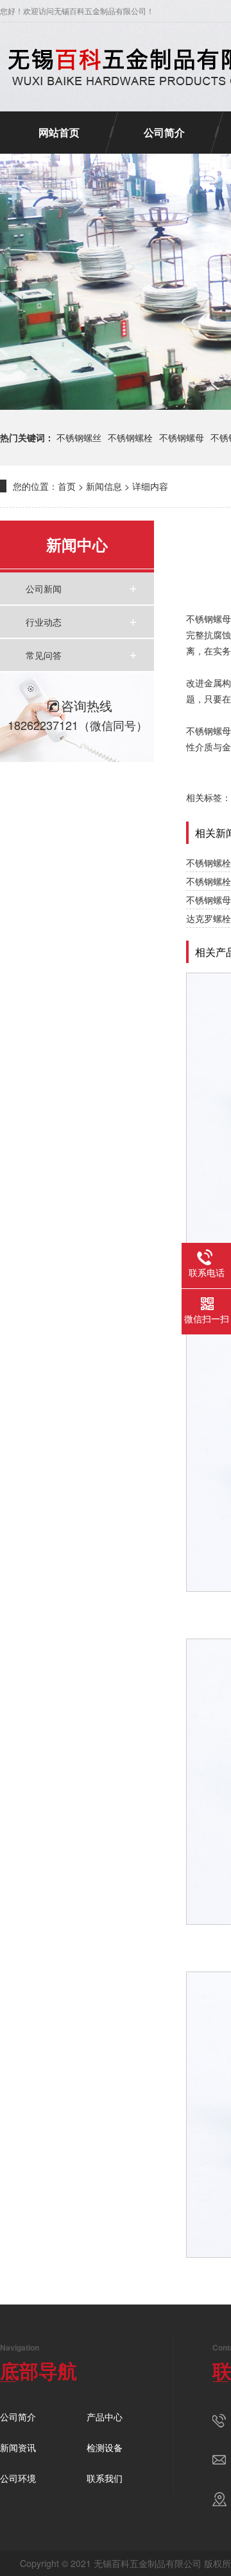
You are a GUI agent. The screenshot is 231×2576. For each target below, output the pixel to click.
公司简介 (164, 132)
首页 (67, 486)
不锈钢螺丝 (79, 437)
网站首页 (59, 132)
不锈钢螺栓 (130, 437)
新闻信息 (104, 486)
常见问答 (44, 655)
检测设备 (105, 2447)
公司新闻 (44, 588)
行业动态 (44, 622)
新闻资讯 (18, 2447)
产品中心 (105, 2417)
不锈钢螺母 (182, 437)
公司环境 (18, 2478)
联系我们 (105, 2478)
